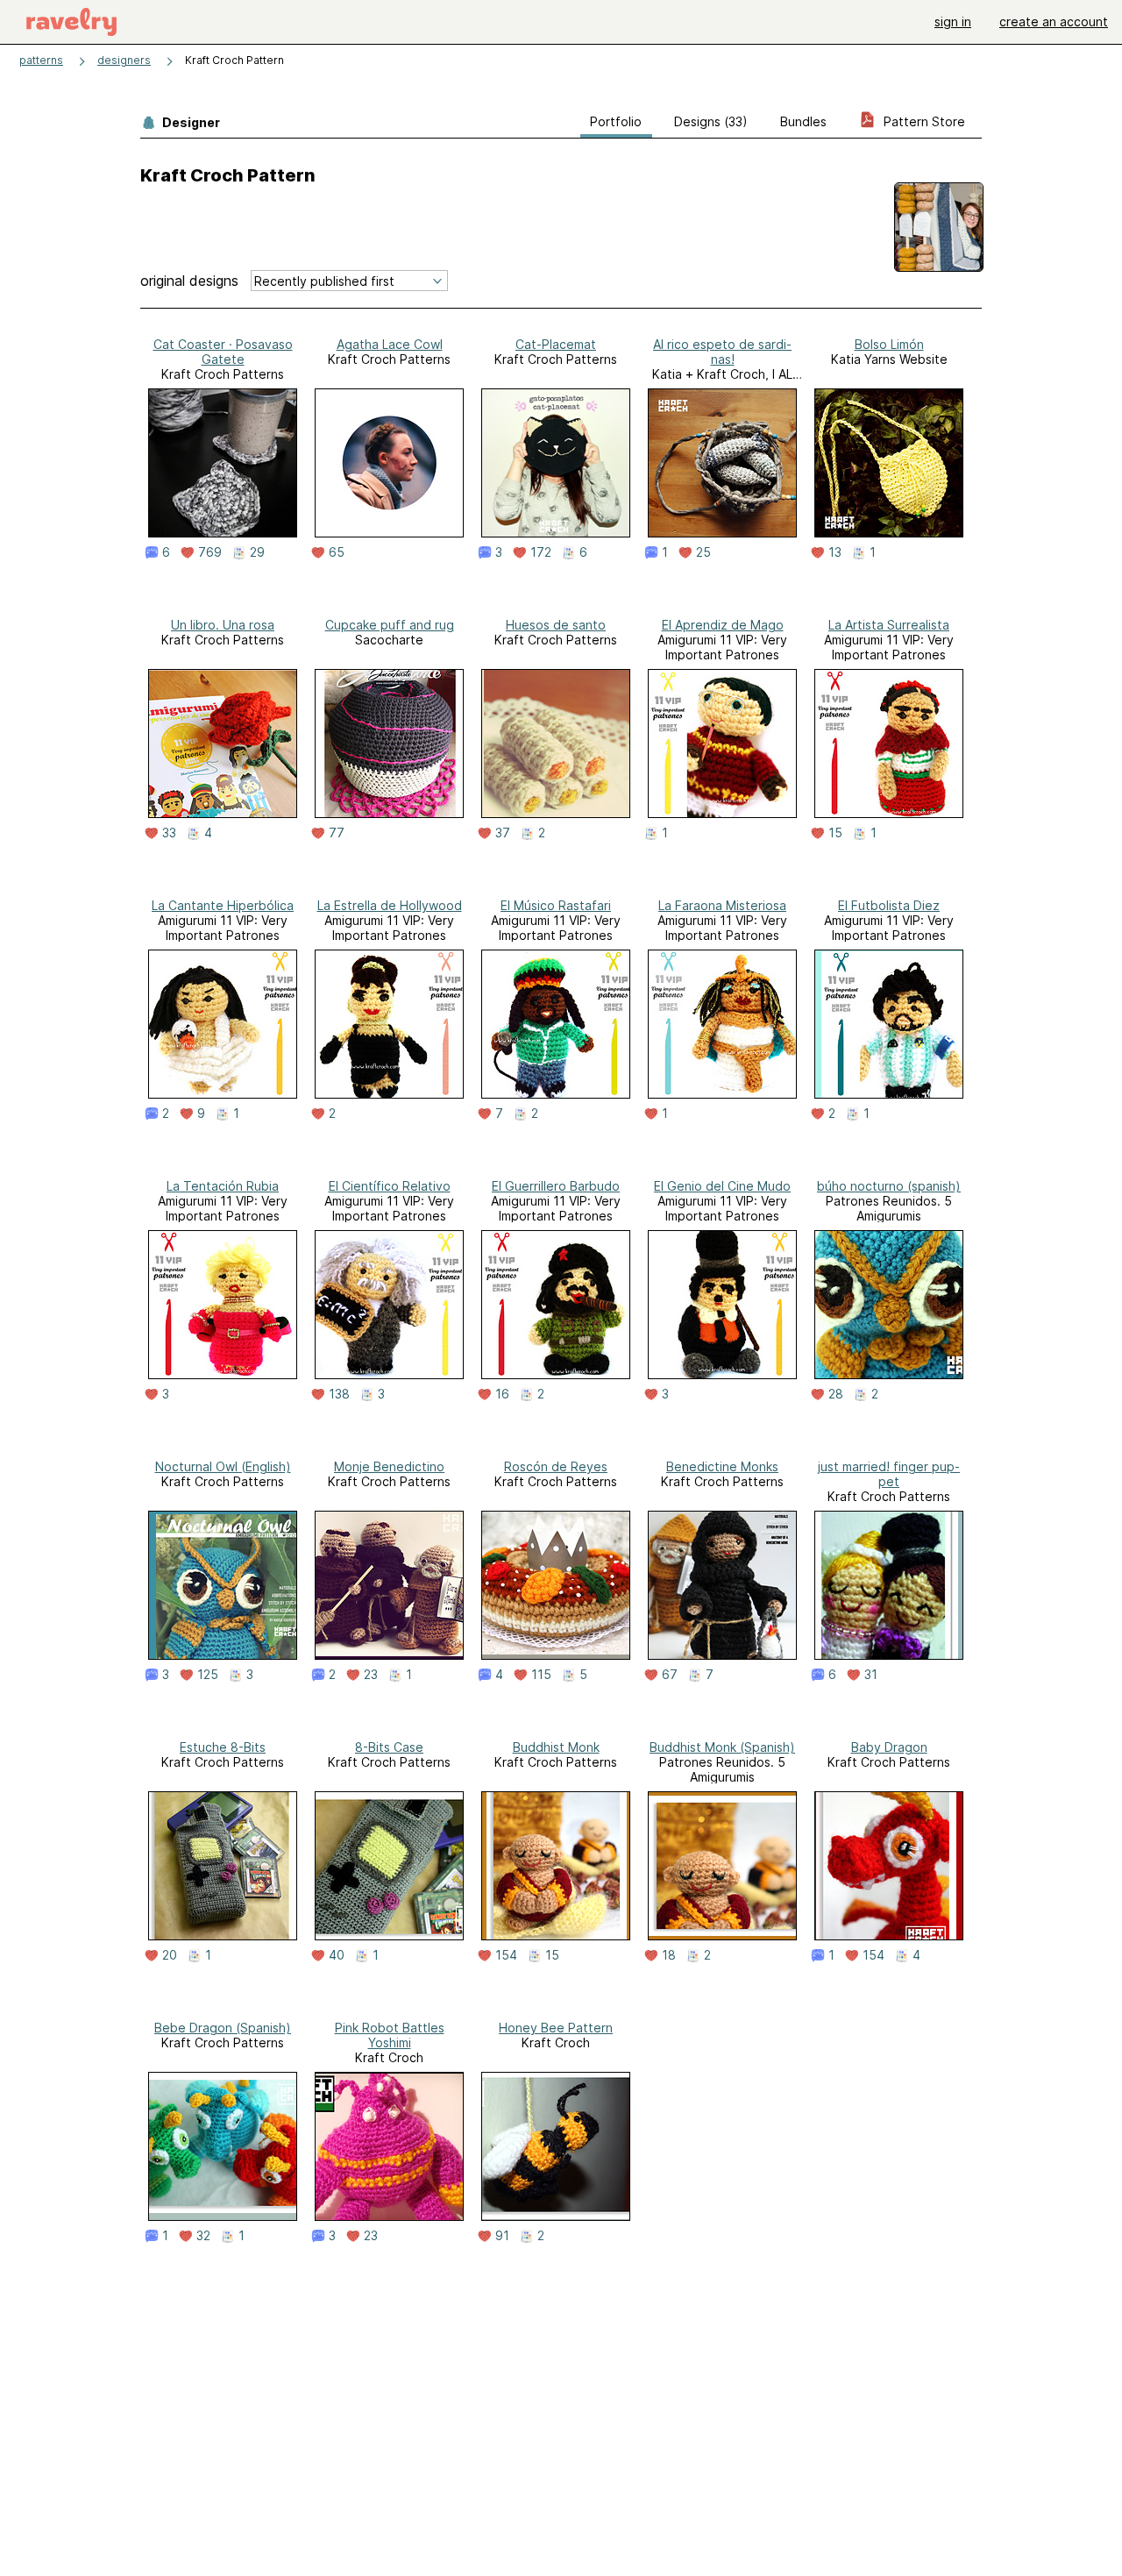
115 (541, 1675)
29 (257, 552)
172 (541, 552)
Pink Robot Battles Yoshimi (390, 2035)
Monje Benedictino (389, 1466)
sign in (953, 21)
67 (670, 1675)
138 (339, 1394)
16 (502, 1394)
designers (124, 60)
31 (871, 1675)
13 (835, 552)
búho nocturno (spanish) (889, 1186)
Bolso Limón (889, 344)
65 (337, 552)
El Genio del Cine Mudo (722, 1186)
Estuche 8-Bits (223, 1747)
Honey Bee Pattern (556, 2028)
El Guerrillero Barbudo (556, 1186)
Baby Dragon (889, 1747)
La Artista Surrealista (889, 625)
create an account (1054, 21)
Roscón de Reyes (556, 1466)
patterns (41, 60)
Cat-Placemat (556, 344)
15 (835, 833)
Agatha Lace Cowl (390, 344)
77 (337, 833)
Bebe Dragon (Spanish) (223, 2028)
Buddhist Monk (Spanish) (722, 1747)
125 (208, 1675)
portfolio (616, 121)
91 (502, 2236)
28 (836, 1394)
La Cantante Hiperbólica (223, 905)
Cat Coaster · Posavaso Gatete (223, 352)
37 (503, 833)
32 (203, 2236)
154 (506, 1955)
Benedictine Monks (722, 1466)
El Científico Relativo (390, 1186)
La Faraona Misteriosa (722, 905)
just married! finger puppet (889, 1474)
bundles (803, 121)
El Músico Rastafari (556, 905)
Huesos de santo (556, 625)
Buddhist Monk (556, 1747)
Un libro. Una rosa (223, 625)
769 (210, 552)
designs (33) (711, 121)
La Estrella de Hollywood (390, 905)
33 (169, 833)
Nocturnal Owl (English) (223, 1466)
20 (170, 1955)
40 (337, 1955)
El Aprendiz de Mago (723, 625)
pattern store (923, 121)
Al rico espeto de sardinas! (722, 352)
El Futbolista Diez (889, 905)
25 (703, 552)
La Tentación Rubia (223, 1186)
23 (371, 1675)
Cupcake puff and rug (390, 625)
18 (669, 1955)
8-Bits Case (389, 1747)
